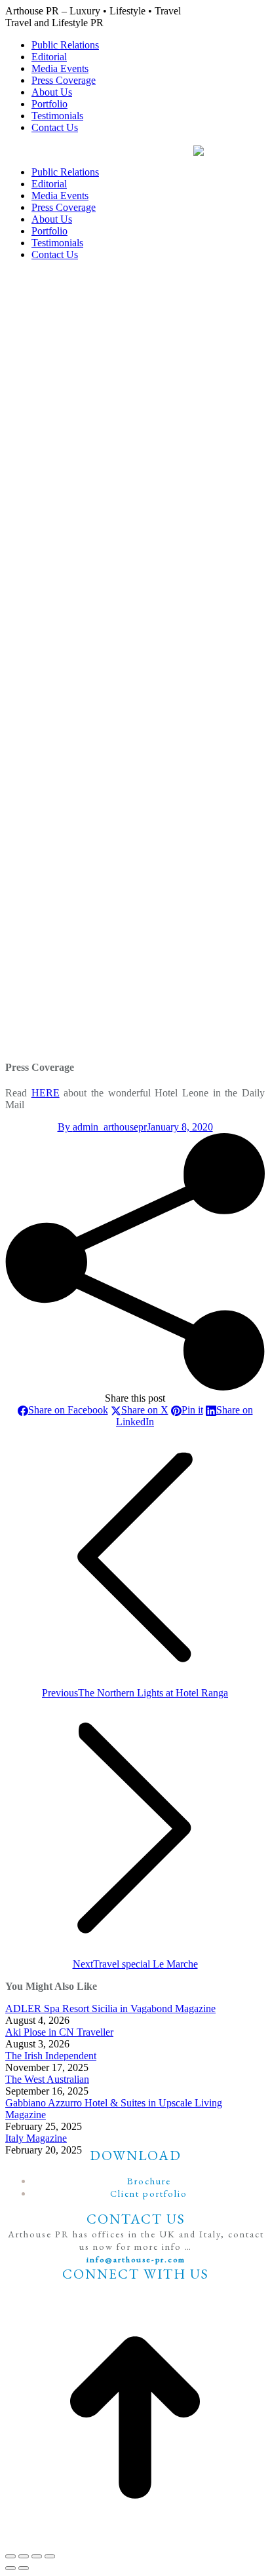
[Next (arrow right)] (24, 2568)
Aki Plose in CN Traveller (59, 2032)
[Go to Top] (135, 2417)
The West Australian (47, 2079)
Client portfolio (149, 2193)
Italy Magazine (36, 2138)
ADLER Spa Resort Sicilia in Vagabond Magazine (110, 2008)
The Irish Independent (51, 2056)
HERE (46, 1093)
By (102, 1127)
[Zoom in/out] (50, 2556)
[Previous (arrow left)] (10, 2568)
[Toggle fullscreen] (37, 2556)
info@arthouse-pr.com (136, 2259)
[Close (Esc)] (10, 2556)
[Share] (24, 2556)
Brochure (149, 2181)
